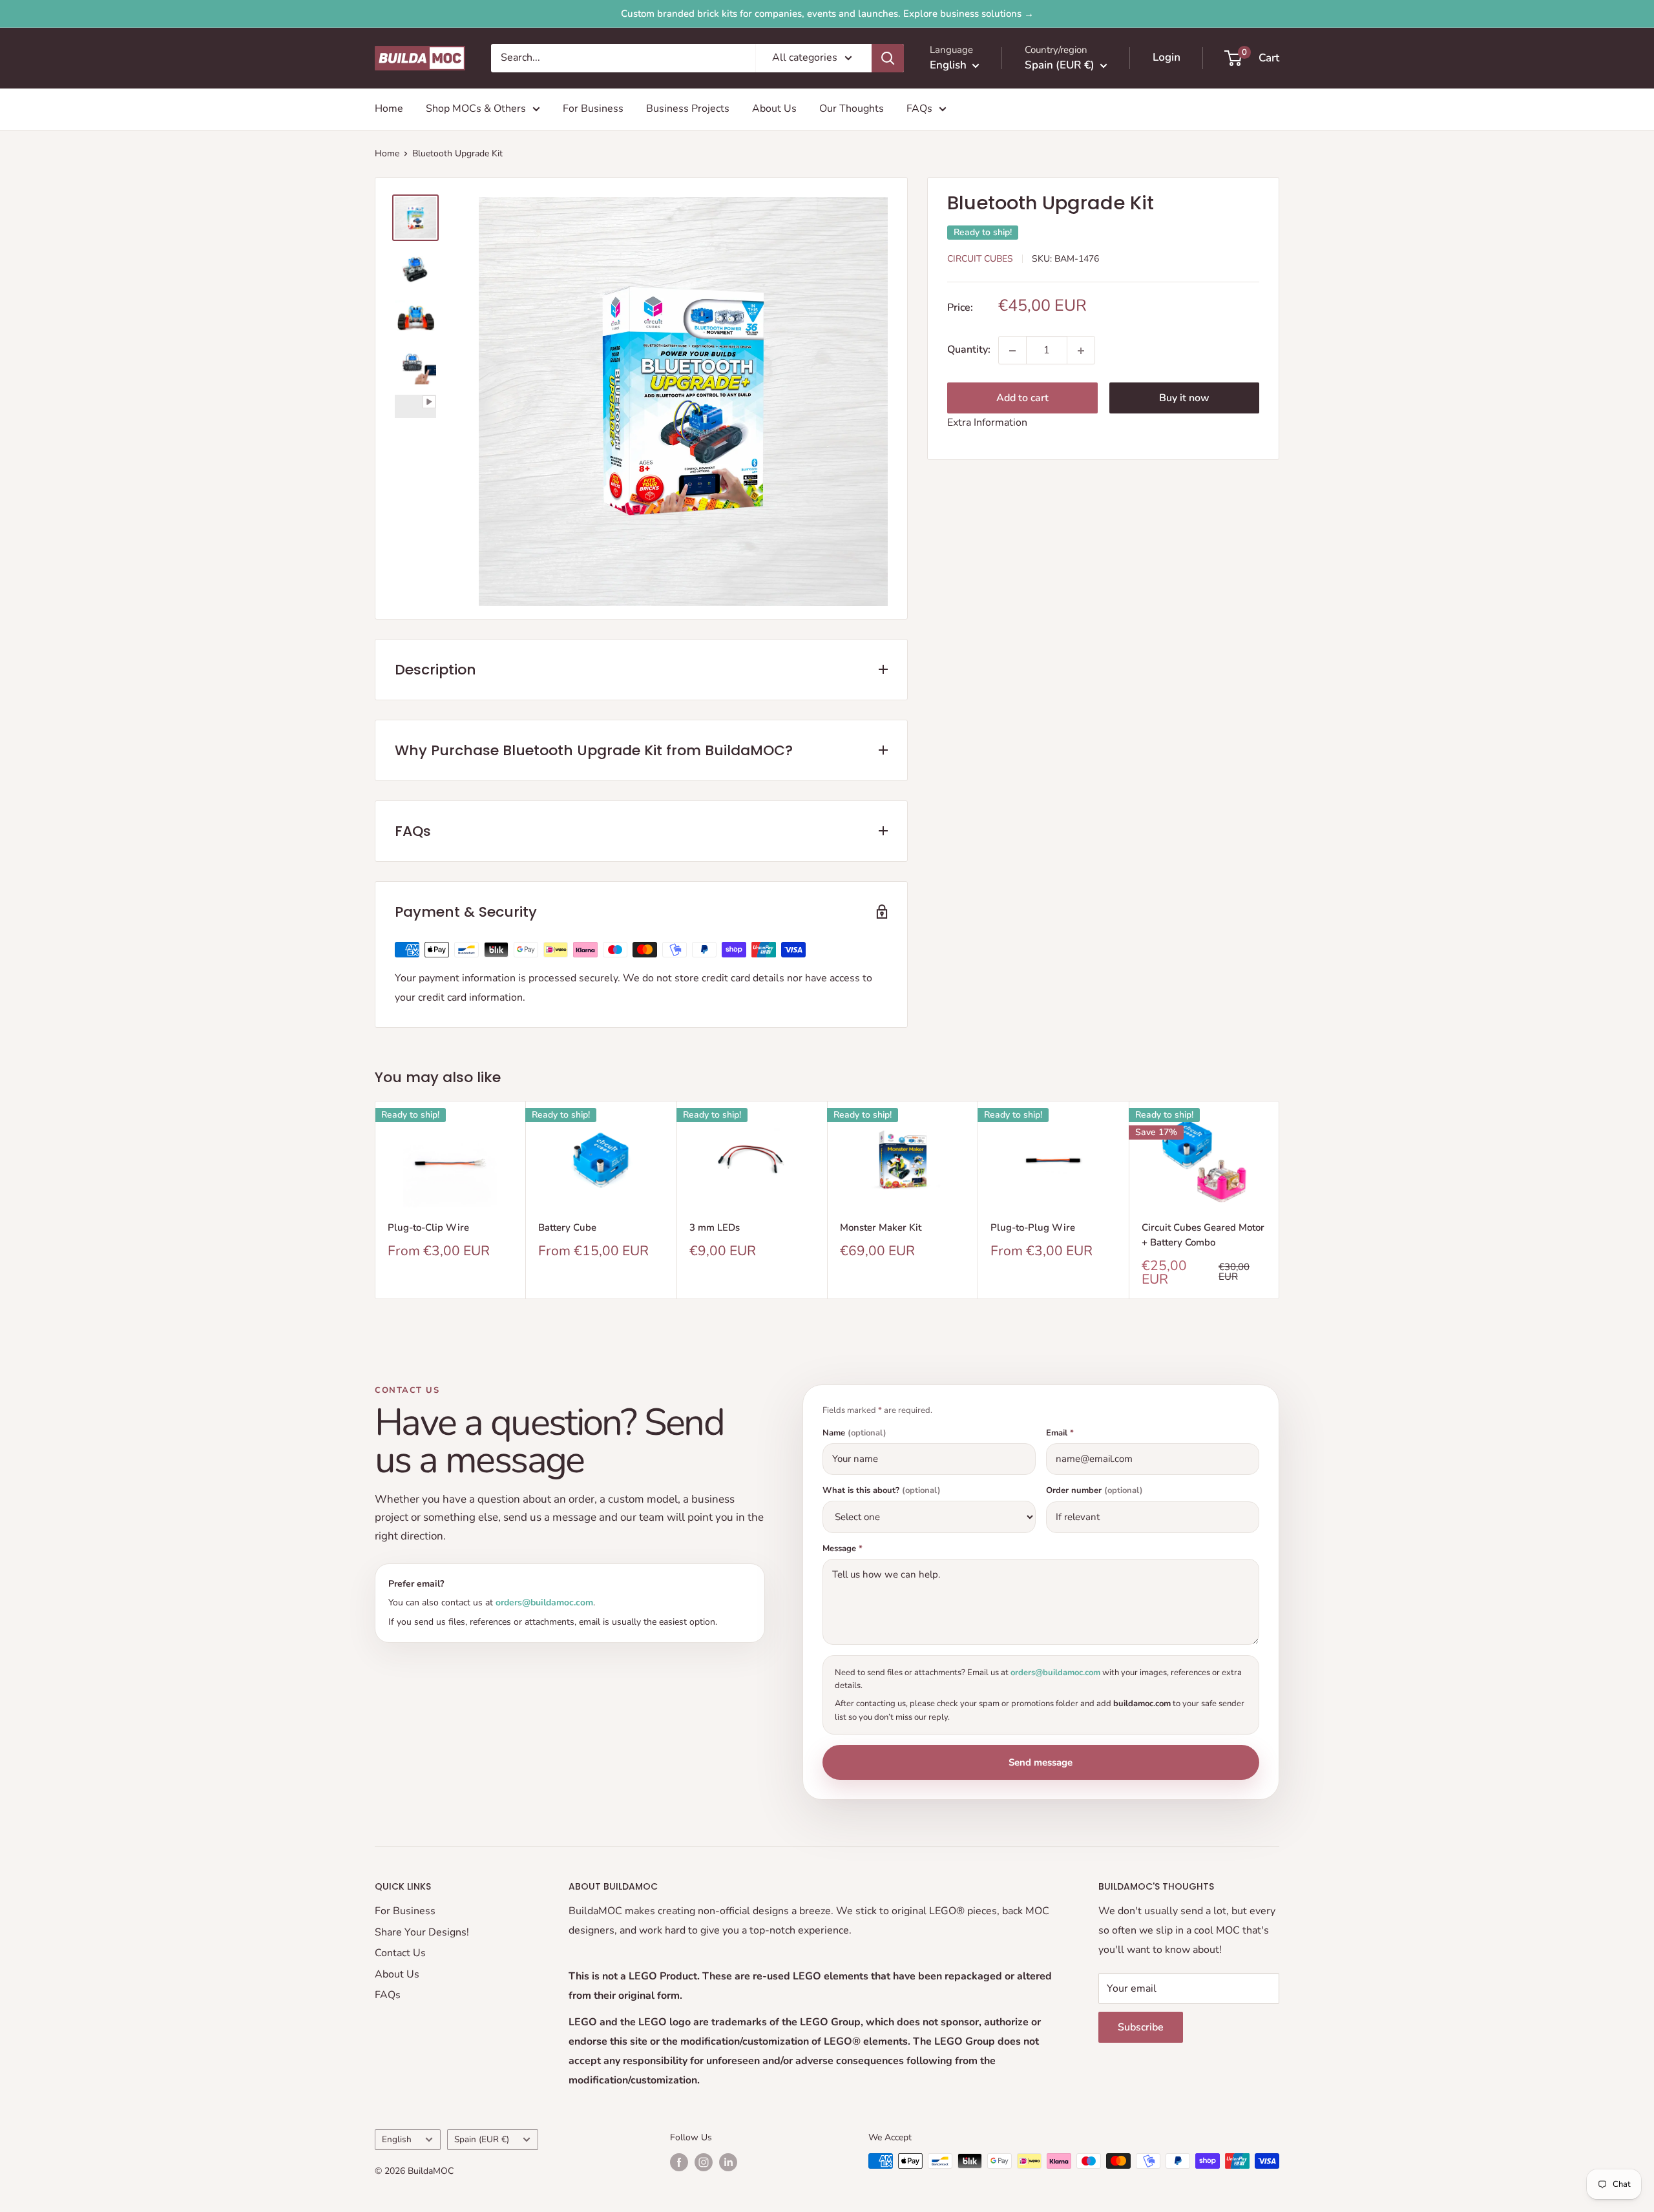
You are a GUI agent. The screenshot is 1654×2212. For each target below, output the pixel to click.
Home (389, 109)
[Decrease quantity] (1012, 351)
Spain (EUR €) (482, 2139)
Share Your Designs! (422, 1932)
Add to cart (1022, 399)
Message (843, 1549)
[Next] (1280, 1200)
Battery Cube (567, 1227)
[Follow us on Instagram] (704, 2162)
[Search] (888, 58)
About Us (774, 109)
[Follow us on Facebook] (679, 2162)
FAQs (919, 109)
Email (1060, 1433)
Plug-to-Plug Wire (1033, 1227)
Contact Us (400, 1953)
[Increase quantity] (1081, 351)
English (397, 2139)
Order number (1094, 1491)
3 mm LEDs (715, 1227)
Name (854, 1433)
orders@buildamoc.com (544, 1602)
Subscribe (1141, 2027)
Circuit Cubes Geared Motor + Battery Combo (1203, 1235)
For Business (593, 109)
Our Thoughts (852, 109)
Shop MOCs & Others (476, 109)
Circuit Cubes (980, 259)
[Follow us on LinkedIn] (728, 2162)
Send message (1041, 1762)
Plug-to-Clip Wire (428, 1227)
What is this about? (882, 1491)
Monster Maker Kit (881, 1227)
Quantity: (969, 350)
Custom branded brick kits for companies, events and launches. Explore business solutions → (827, 14)
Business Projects (688, 109)
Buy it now (1184, 399)
